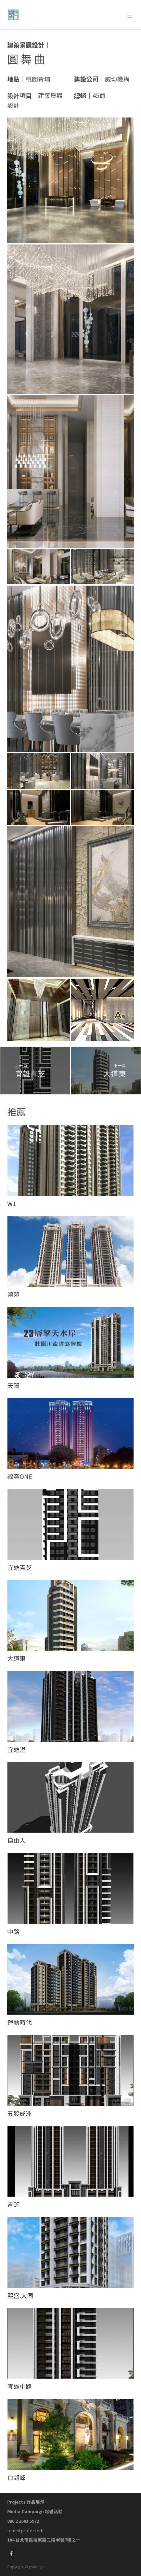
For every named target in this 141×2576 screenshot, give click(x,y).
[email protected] (25, 2530)
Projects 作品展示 (26, 2502)
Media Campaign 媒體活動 (35, 2511)
